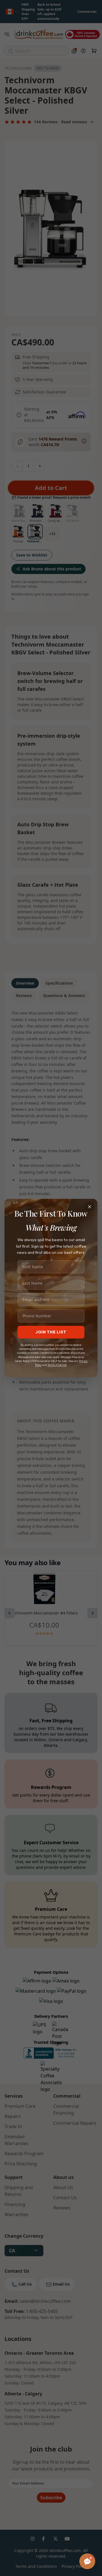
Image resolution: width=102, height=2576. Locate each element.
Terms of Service (57, 1365)
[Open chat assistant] (87, 2561)
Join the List (51, 1332)
